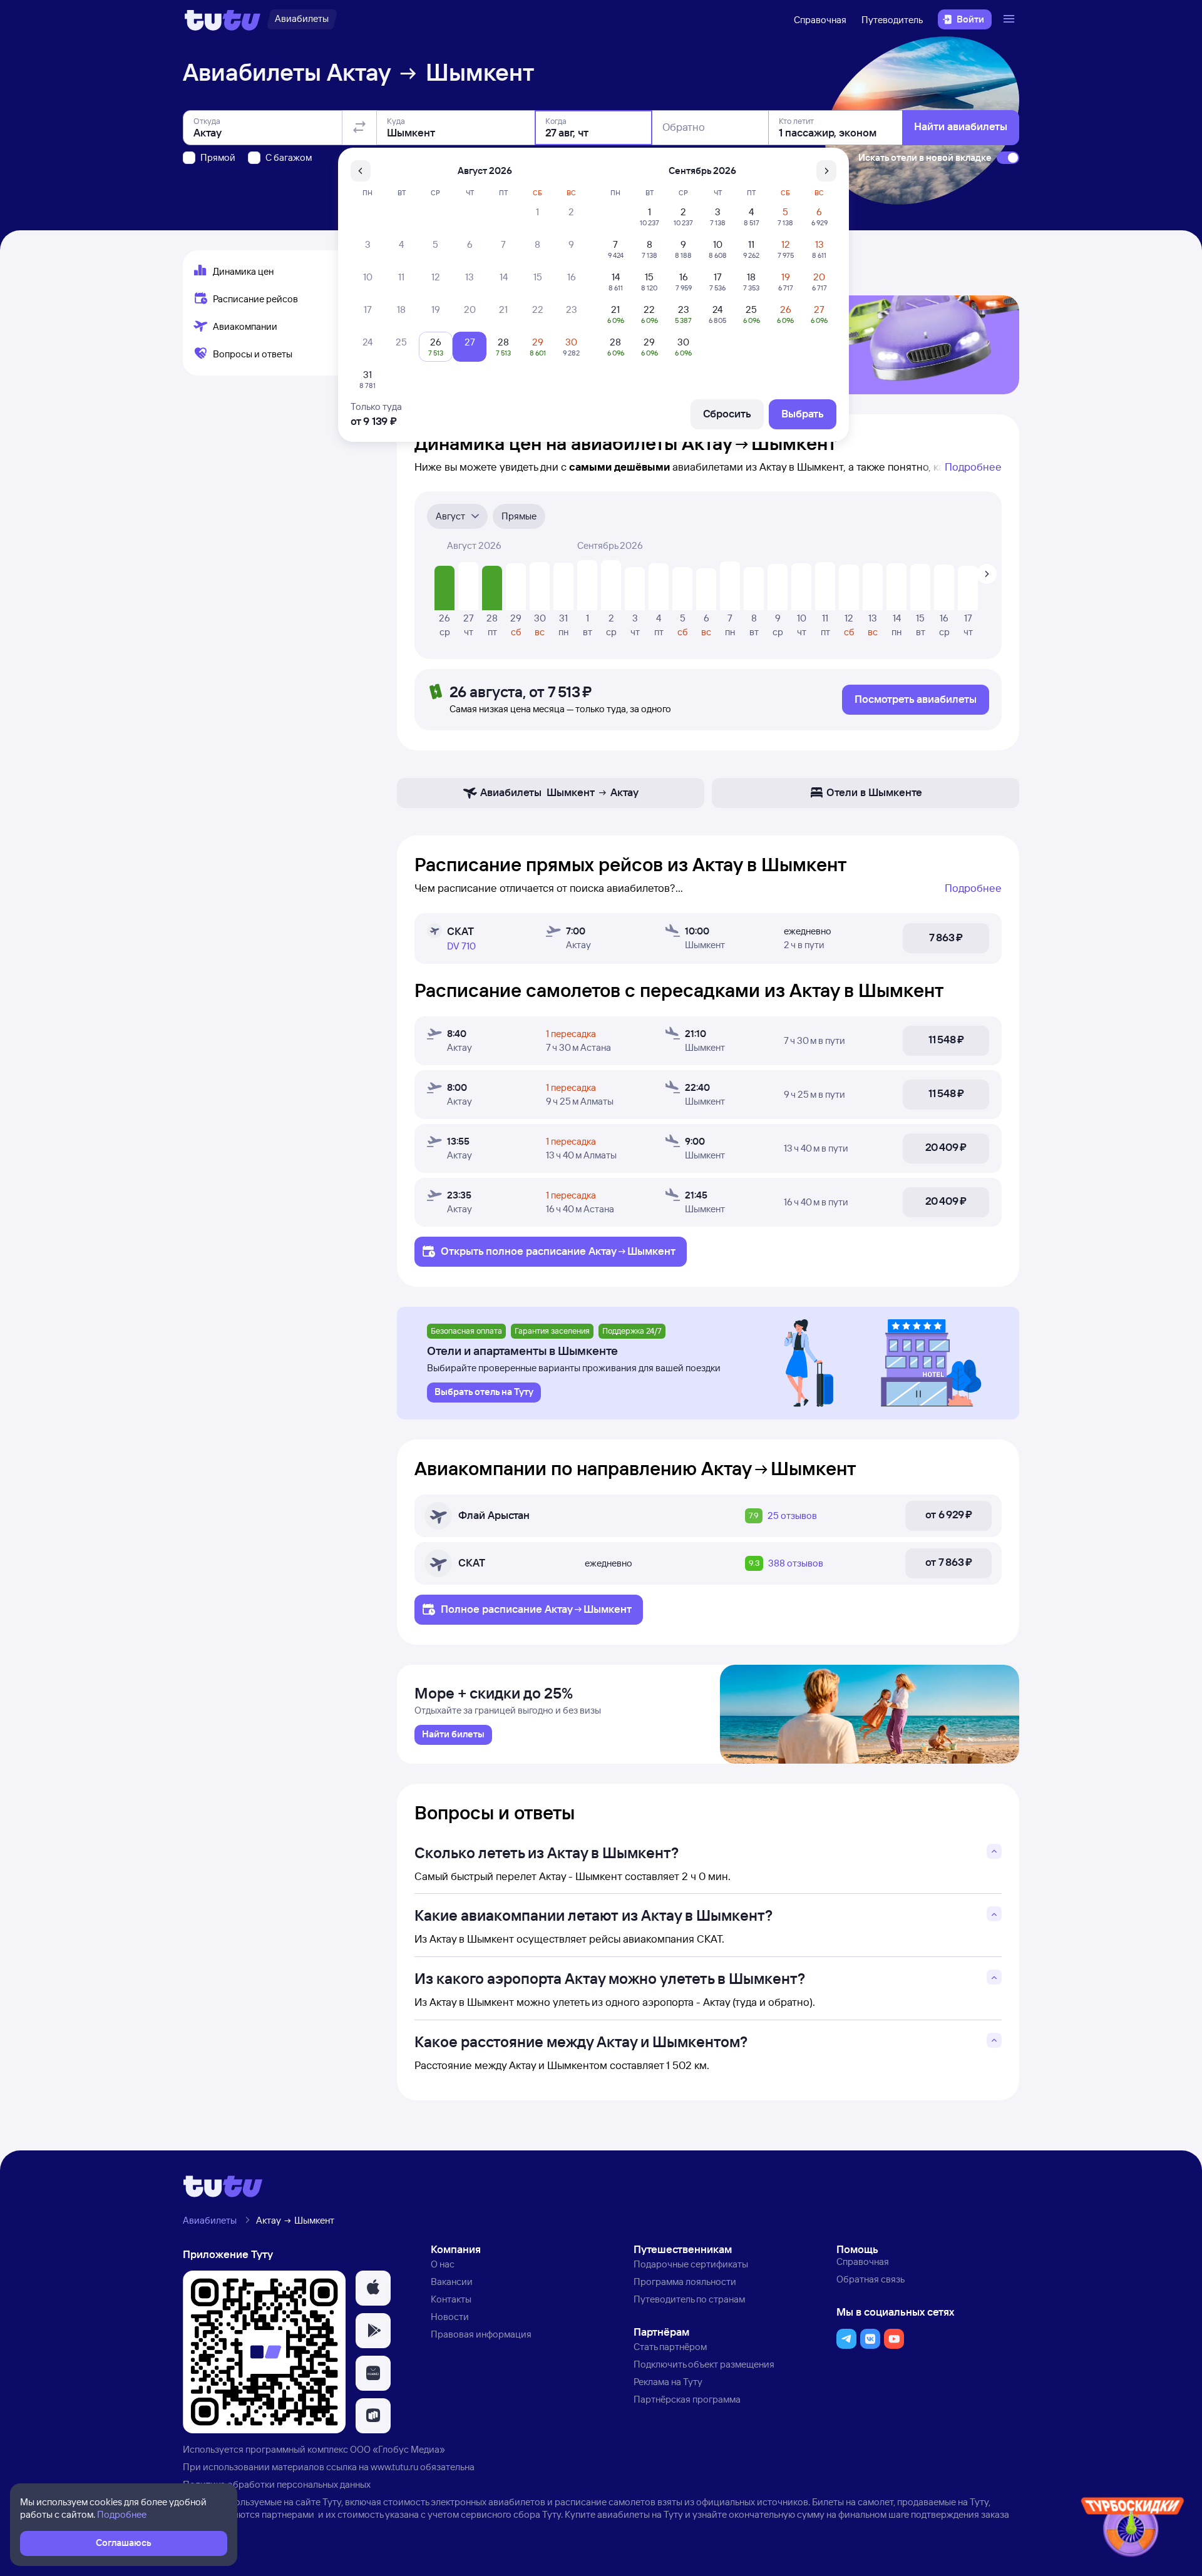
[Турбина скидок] (1133, 2529)
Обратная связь (871, 2279)
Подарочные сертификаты (691, 2264)
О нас (443, 2264)
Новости (450, 2317)
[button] (373, 2288)
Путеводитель (892, 20)
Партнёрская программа (687, 2399)
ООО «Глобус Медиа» (398, 2449)
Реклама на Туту (668, 2382)
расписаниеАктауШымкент (601, 1251)
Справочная (820, 20)
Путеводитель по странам (689, 2299)
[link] (453, 1735)
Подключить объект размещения (704, 2364)
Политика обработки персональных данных (277, 2484)
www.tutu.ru (394, 2467)
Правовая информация (481, 2334)
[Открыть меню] (1010, 19)
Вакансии (452, 2282)
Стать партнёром (670, 2347)
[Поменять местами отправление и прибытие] (359, 128)
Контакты (451, 2299)
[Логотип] (223, 19)
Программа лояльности (685, 2282)
